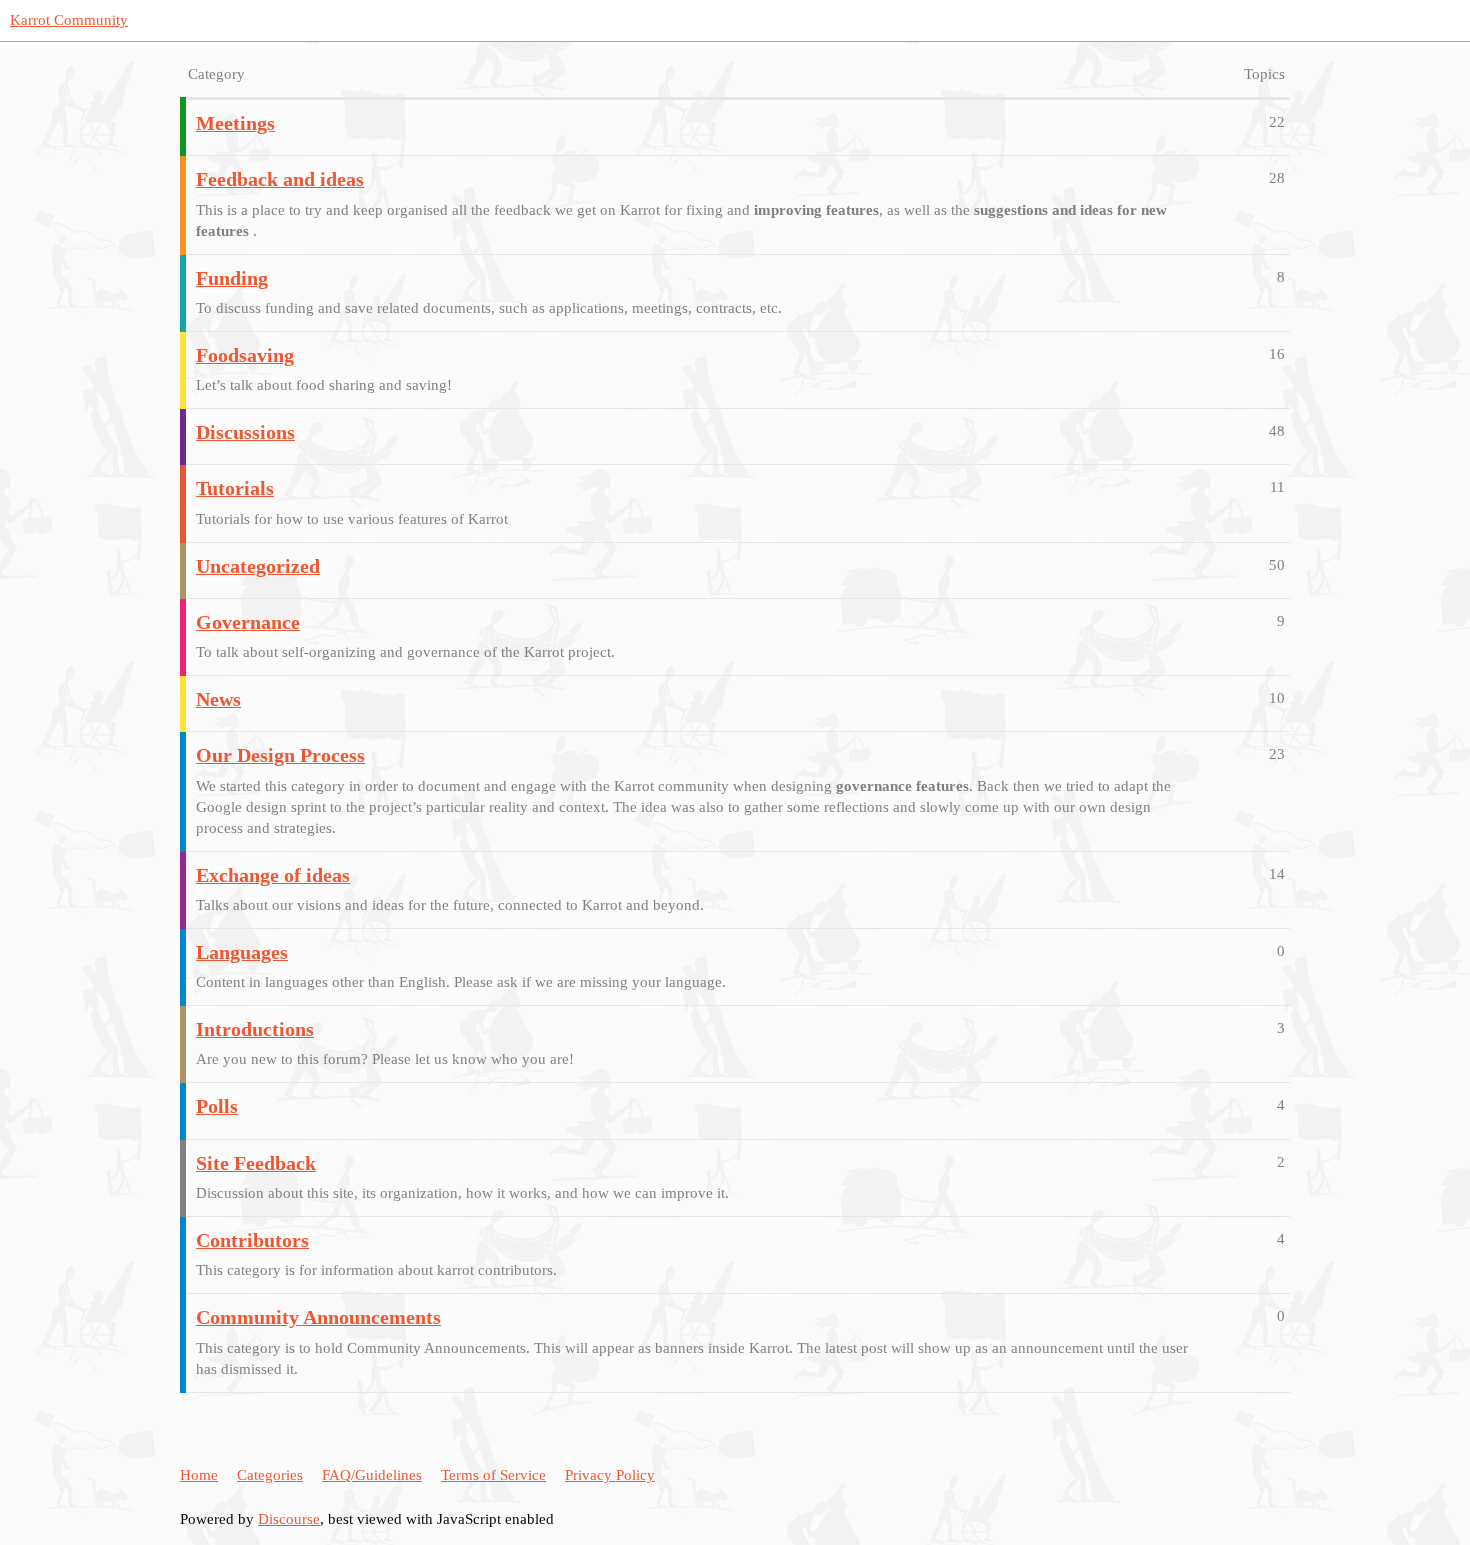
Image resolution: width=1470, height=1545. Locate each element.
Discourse (289, 1519)
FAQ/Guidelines (372, 1475)
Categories (270, 1475)
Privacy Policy (610, 1475)
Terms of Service (493, 1475)
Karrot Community (69, 20)
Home (199, 1475)
